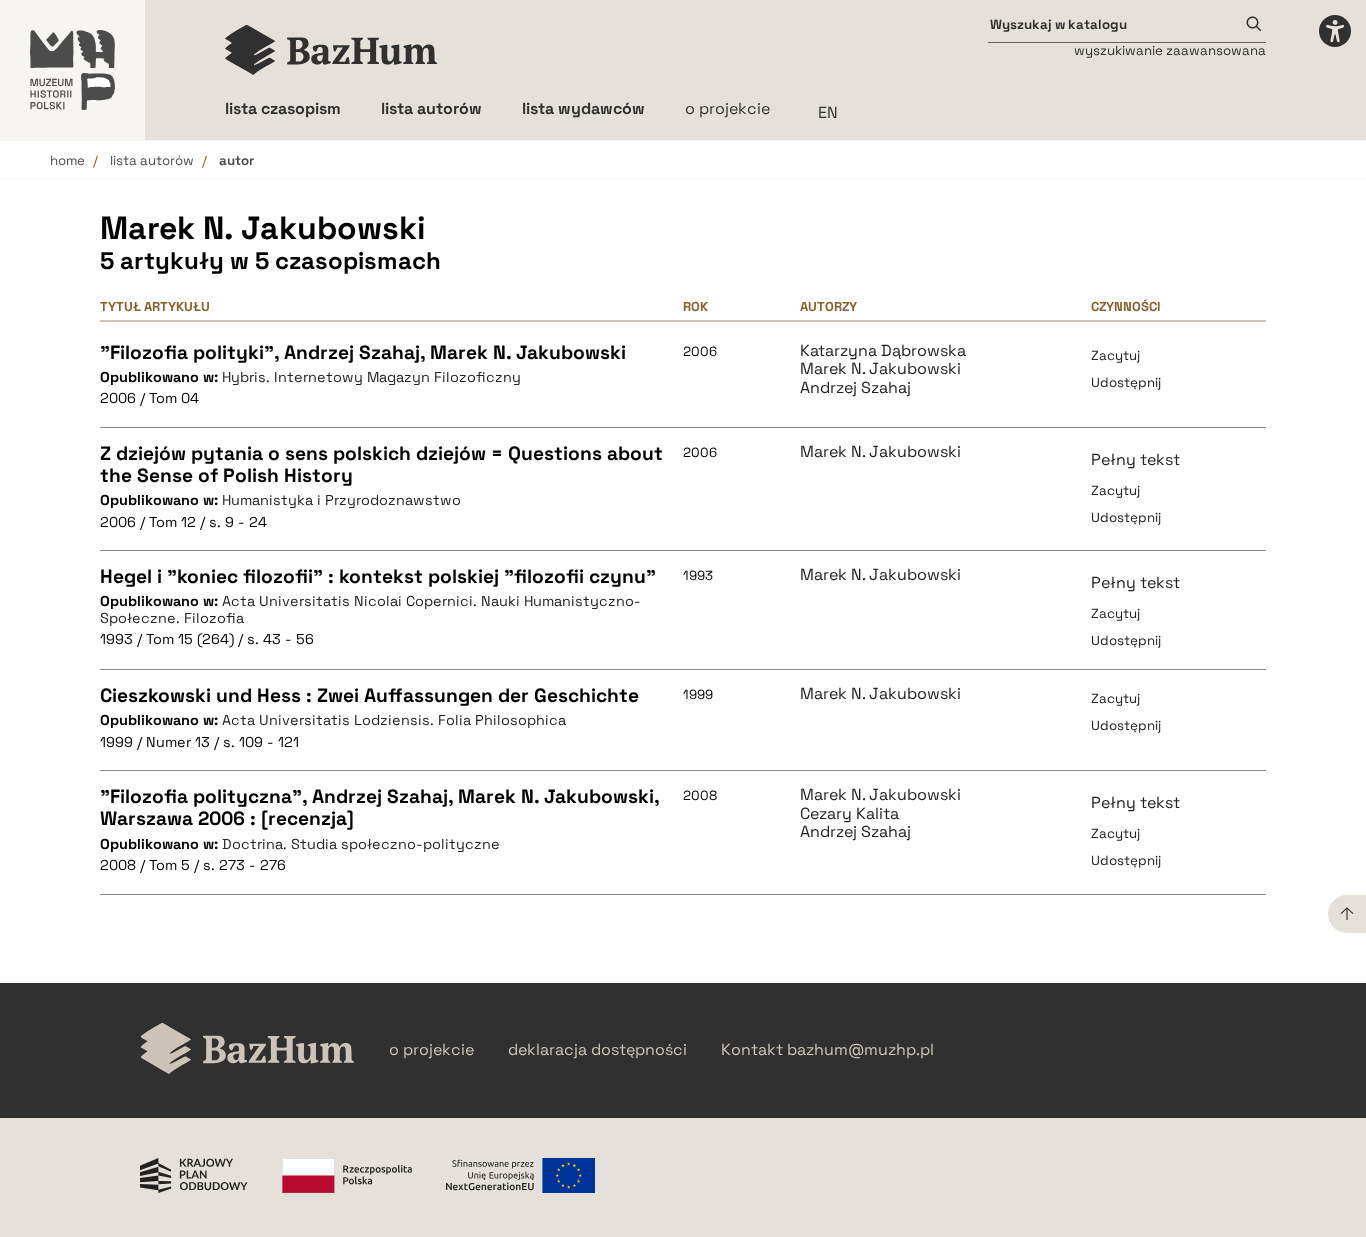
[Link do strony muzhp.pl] (72, 70)
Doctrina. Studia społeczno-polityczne (361, 844)
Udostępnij (1126, 382)
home (67, 160)
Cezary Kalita (849, 814)
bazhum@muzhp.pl (860, 1050)
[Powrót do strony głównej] (247, 1050)
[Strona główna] (331, 50)
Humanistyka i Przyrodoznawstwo (341, 500)
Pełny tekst (1135, 459)
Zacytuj (1115, 355)
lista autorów (152, 160)
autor (236, 160)
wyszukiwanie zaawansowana (1170, 50)
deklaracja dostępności (597, 1050)
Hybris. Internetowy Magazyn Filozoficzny (371, 377)
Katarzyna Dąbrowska (883, 351)
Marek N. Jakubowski (880, 369)
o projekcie (727, 108)
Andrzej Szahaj (855, 388)
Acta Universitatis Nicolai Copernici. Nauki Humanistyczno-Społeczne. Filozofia (370, 609)
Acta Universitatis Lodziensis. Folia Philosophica (394, 720)
